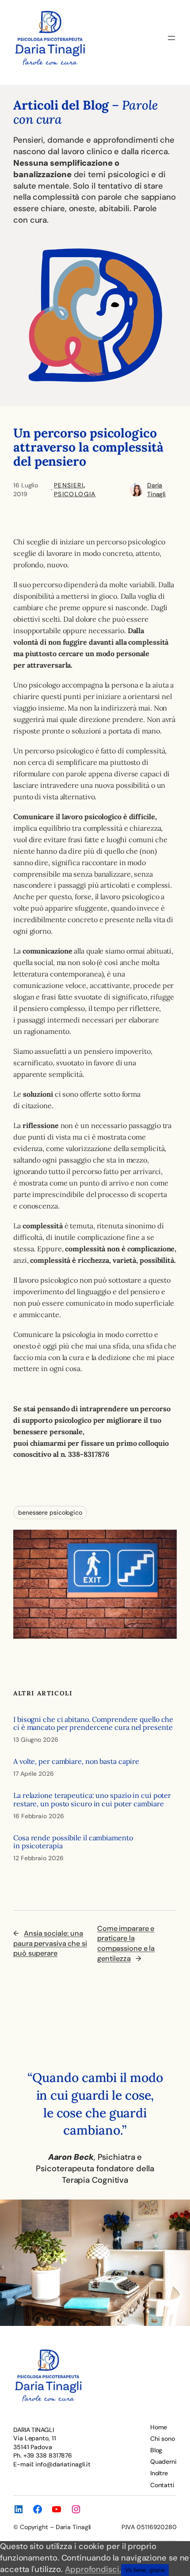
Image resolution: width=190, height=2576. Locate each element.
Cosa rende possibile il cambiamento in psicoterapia (73, 1842)
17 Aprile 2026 (34, 1774)
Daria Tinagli (156, 490)
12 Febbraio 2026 (38, 1858)
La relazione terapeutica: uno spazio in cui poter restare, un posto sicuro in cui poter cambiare (92, 1799)
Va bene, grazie (145, 2570)
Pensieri (69, 485)
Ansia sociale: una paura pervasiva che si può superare (50, 1943)
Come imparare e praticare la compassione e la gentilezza (126, 1943)
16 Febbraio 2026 (38, 1816)
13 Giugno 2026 (36, 1740)
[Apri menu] (171, 38)
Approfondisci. (93, 2569)
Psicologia (75, 494)
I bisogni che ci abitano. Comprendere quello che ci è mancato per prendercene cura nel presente (93, 1723)
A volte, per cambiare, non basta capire (76, 1761)
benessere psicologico (50, 1512)
